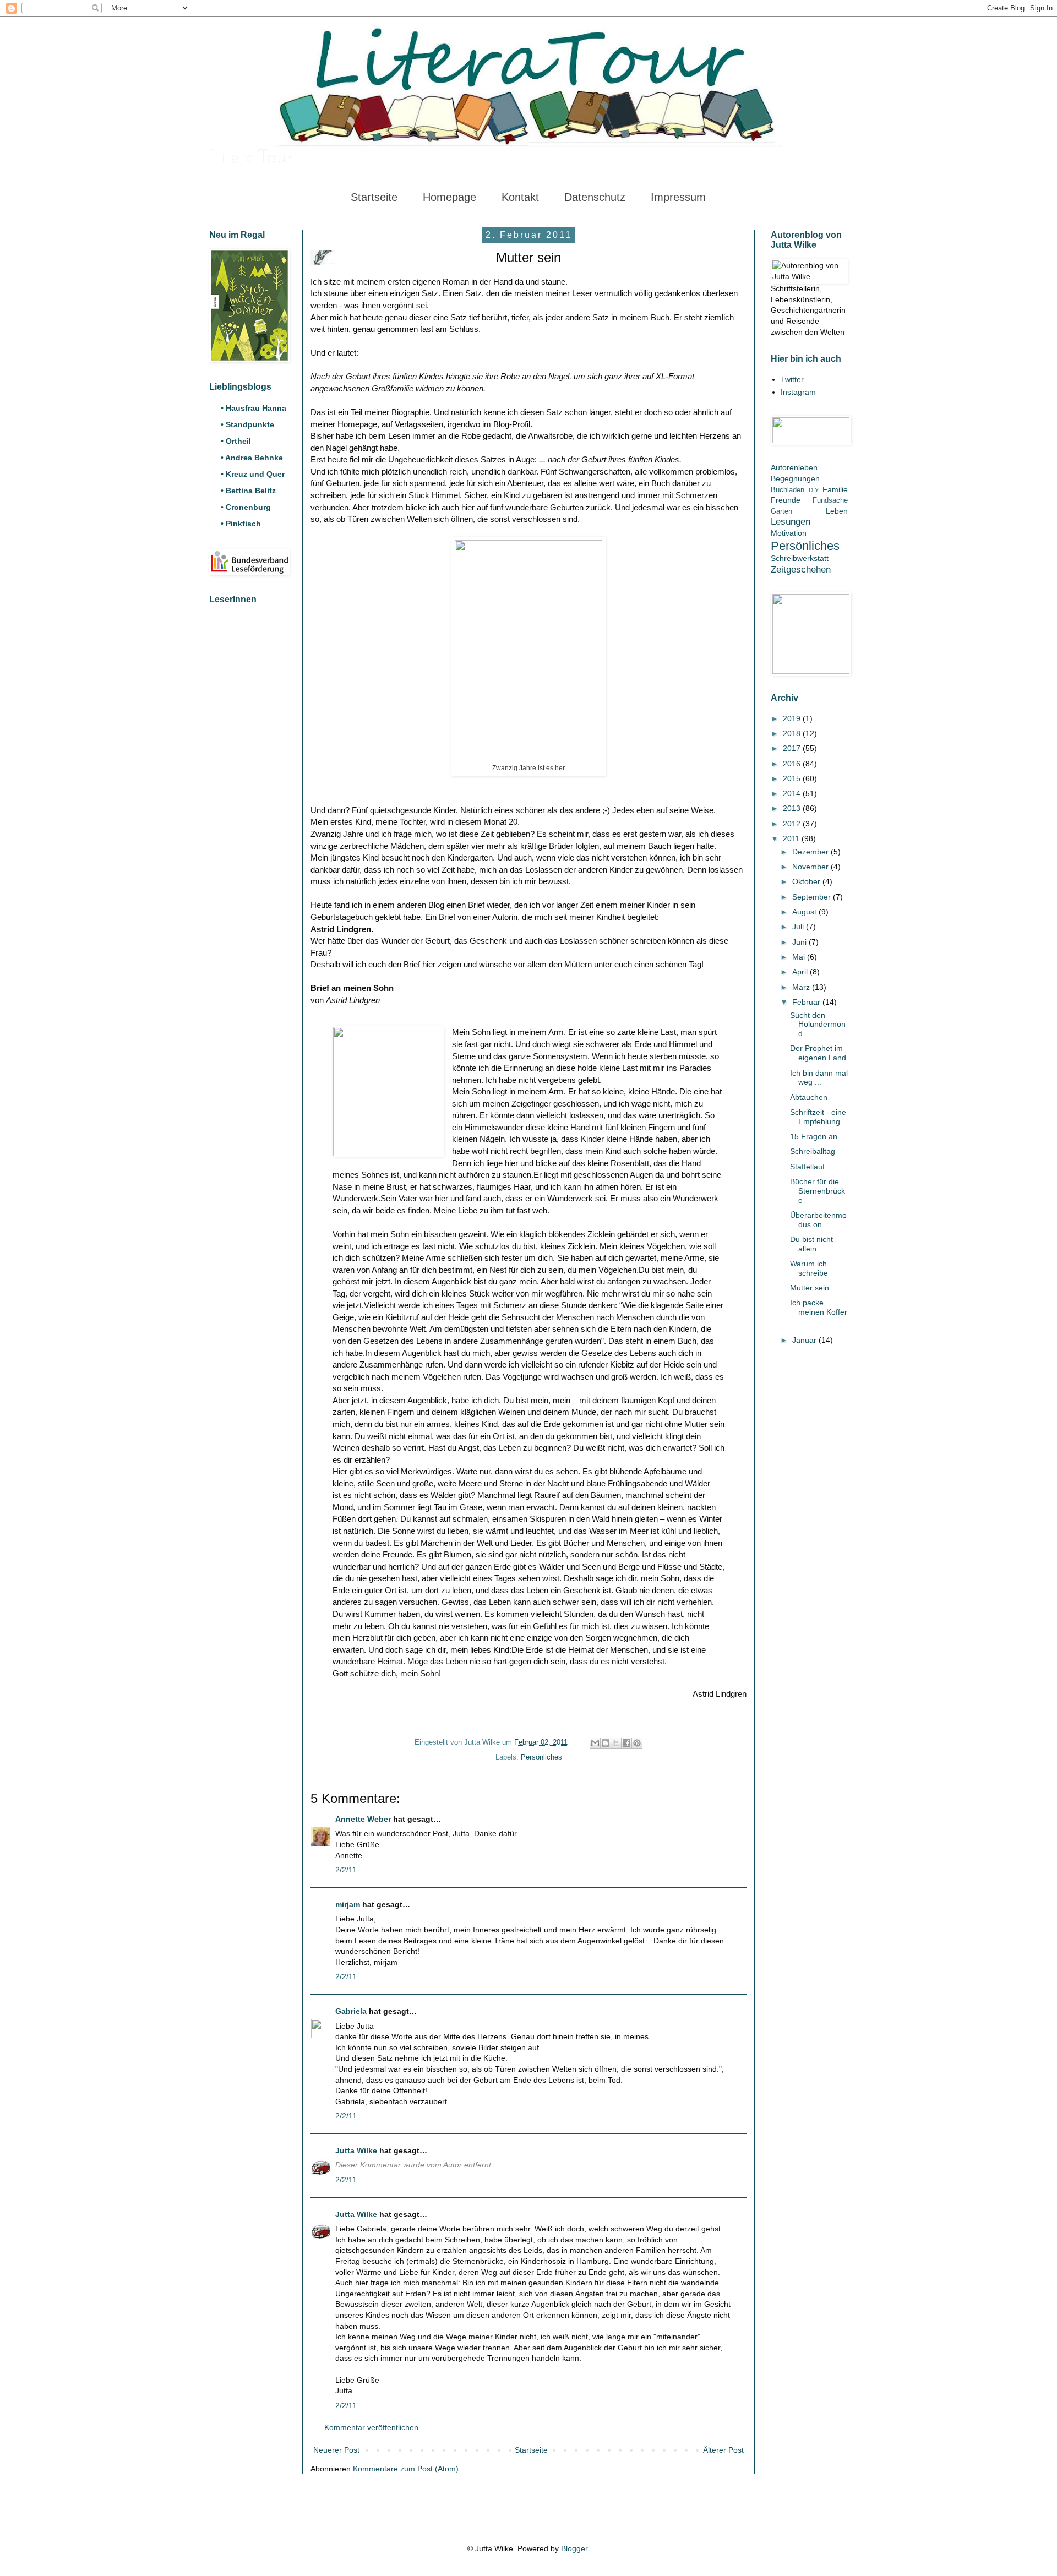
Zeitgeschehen (801, 570)
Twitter (792, 379)
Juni (800, 942)
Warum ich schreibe (809, 1268)
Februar (807, 1002)
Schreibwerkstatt (800, 558)
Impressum (678, 197)
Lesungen (791, 522)
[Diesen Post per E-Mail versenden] (595, 1743)
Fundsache (830, 500)
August (805, 912)
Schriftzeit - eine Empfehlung (818, 1117)
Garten (781, 511)
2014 (793, 793)
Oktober (807, 881)
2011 (792, 838)
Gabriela (351, 2011)
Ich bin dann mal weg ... (819, 1078)
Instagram (798, 392)
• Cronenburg (246, 507)
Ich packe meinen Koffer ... (819, 1312)
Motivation (789, 533)
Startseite (374, 197)
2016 (793, 764)
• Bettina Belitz (248, 491)
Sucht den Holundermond (818, 1025)
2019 (793, 718)
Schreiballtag (813, 1151)
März (802, 987)
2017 (793, 748)
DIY (814, 490)
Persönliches (541, 1757)
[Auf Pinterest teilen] (637, 1743)
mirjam (348, 1904)
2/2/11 (346, 1870)
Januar (805, 1340)
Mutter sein (810, 1288)
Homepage (450, 197)
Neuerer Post (336, 2450)
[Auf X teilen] (616, 1743)
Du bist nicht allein (811, 1244)
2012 (793, 824)
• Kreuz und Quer (253, 474)
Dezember (811, 852)
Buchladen (788, 490)
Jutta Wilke (356, 2150)
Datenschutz (595, 197)
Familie (835, 489)
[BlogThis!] (606, 1743)
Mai (800, 957)
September (813, 897)
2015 (793, 778)
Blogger (574, 2548)
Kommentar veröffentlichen (371, 2427)
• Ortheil (236, 441)
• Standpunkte (247, 424)
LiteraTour (251, 158)
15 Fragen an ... (818, 1136)
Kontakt (520, 197)
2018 (793, 733)
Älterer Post (723, 2450)
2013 (793, 808)
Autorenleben (794, 467)
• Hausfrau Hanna (254, 408)
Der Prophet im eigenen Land (818, 1053)
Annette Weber (363, 1819)
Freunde (786, 500)
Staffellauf (807, 1167)
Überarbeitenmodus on (818, 1220)
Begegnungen (795, 478)
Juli (799, 927)
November (811, 867)
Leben (837, 511)
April (801, 972)
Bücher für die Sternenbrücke (818, 1191)
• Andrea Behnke (252, 458)
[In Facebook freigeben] (626, 1743)
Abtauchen (809, 1097)
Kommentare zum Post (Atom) (406, 2469)
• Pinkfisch (241, 524)
